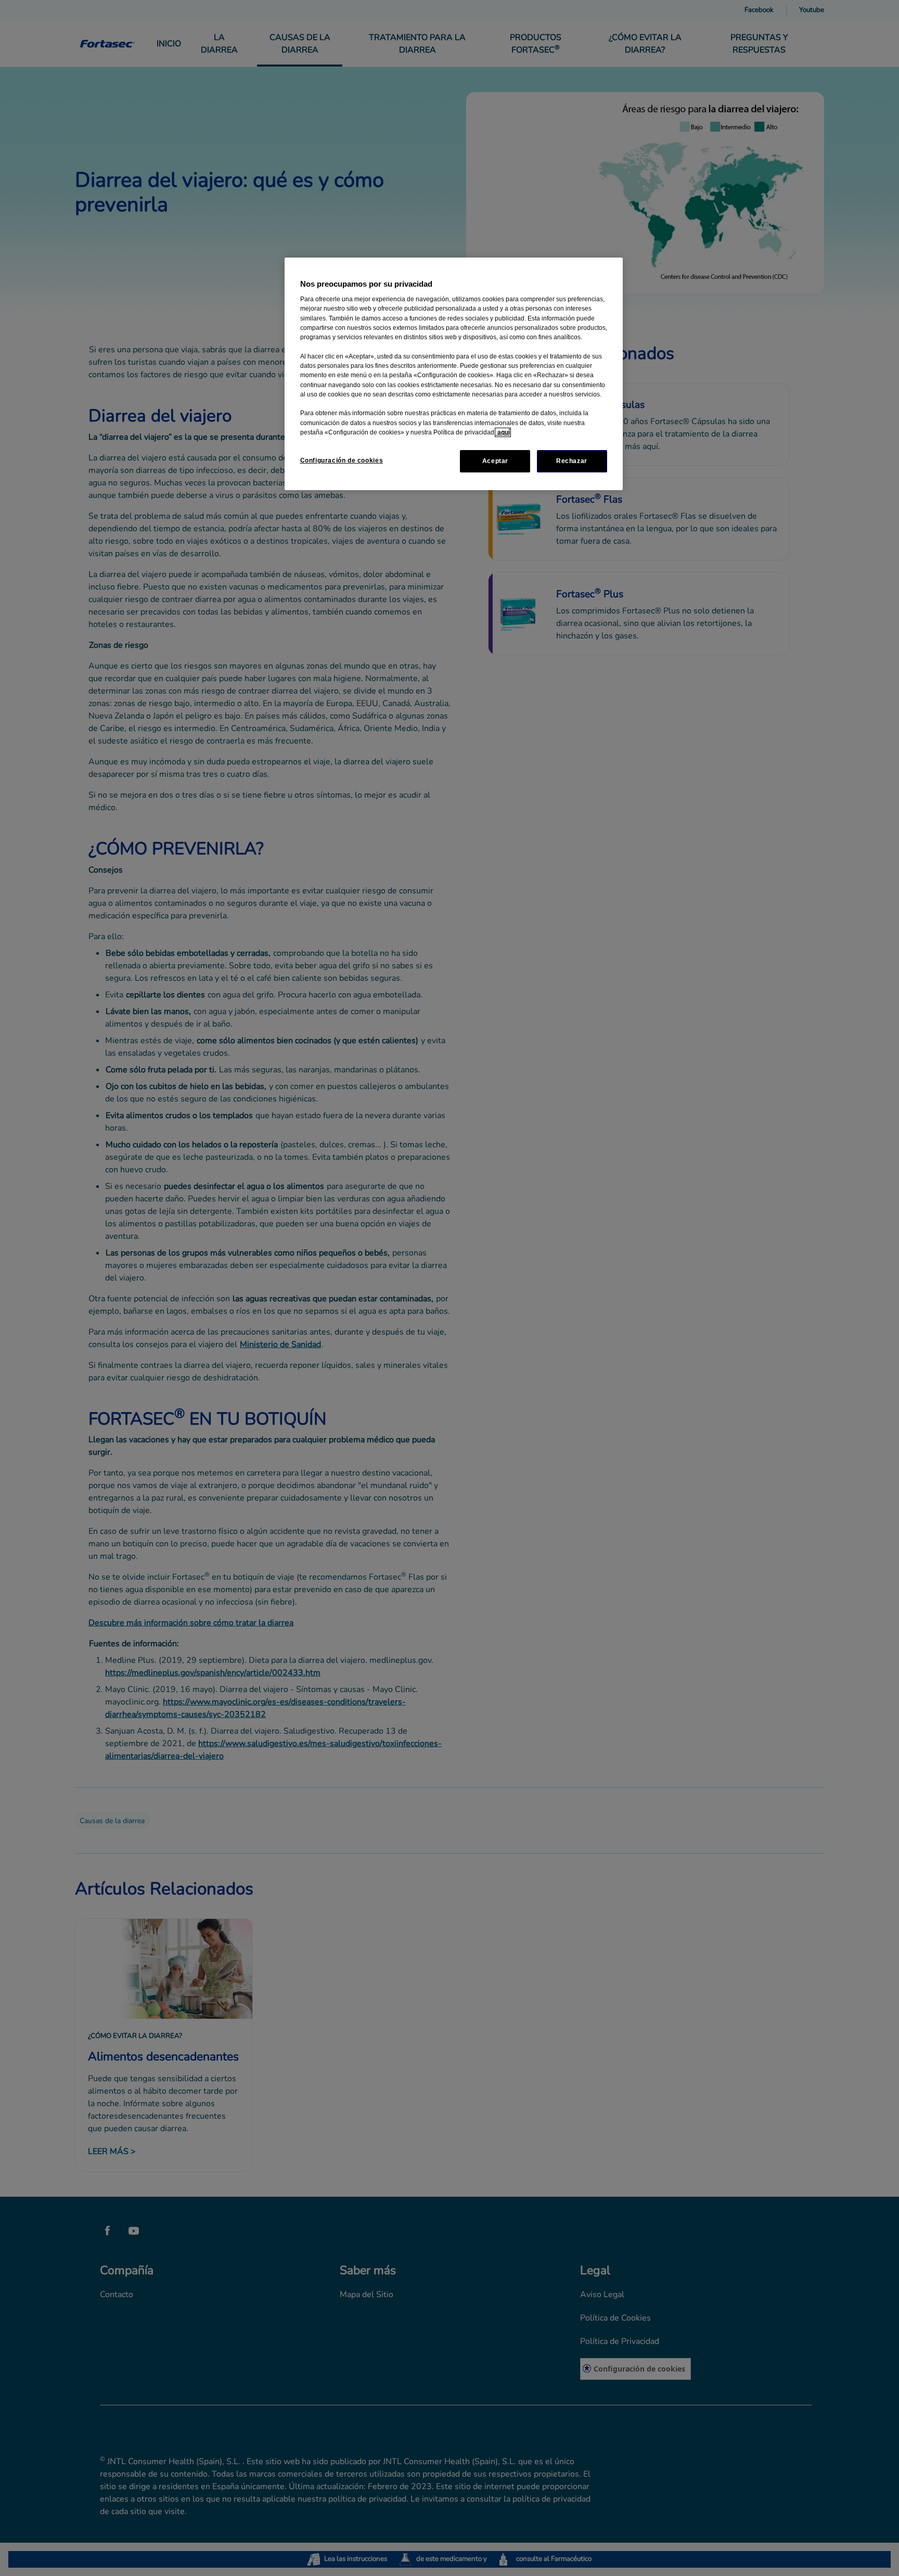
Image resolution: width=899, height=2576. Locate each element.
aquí (503, 432)
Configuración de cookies (342, 460)
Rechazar (572, 461)
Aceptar (495, 461)
